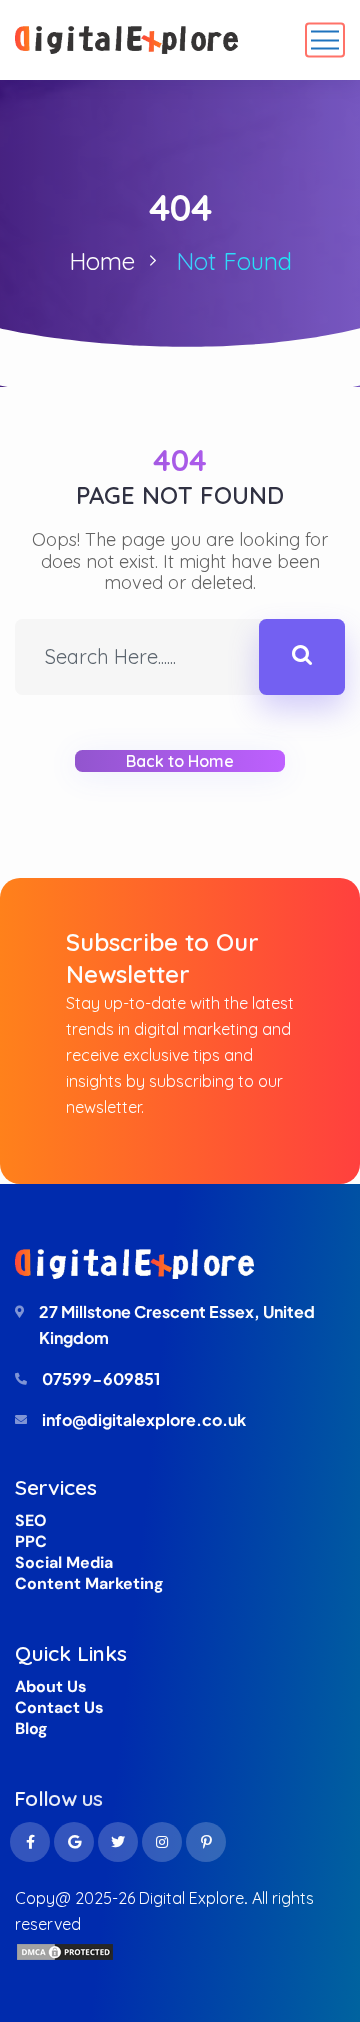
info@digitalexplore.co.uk (144, 1419)
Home (102, 261)
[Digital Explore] (126, 40)
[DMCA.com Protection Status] (65, 1950)
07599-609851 (101, 1378)
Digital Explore (191, 1898)
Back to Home (180, 761)
